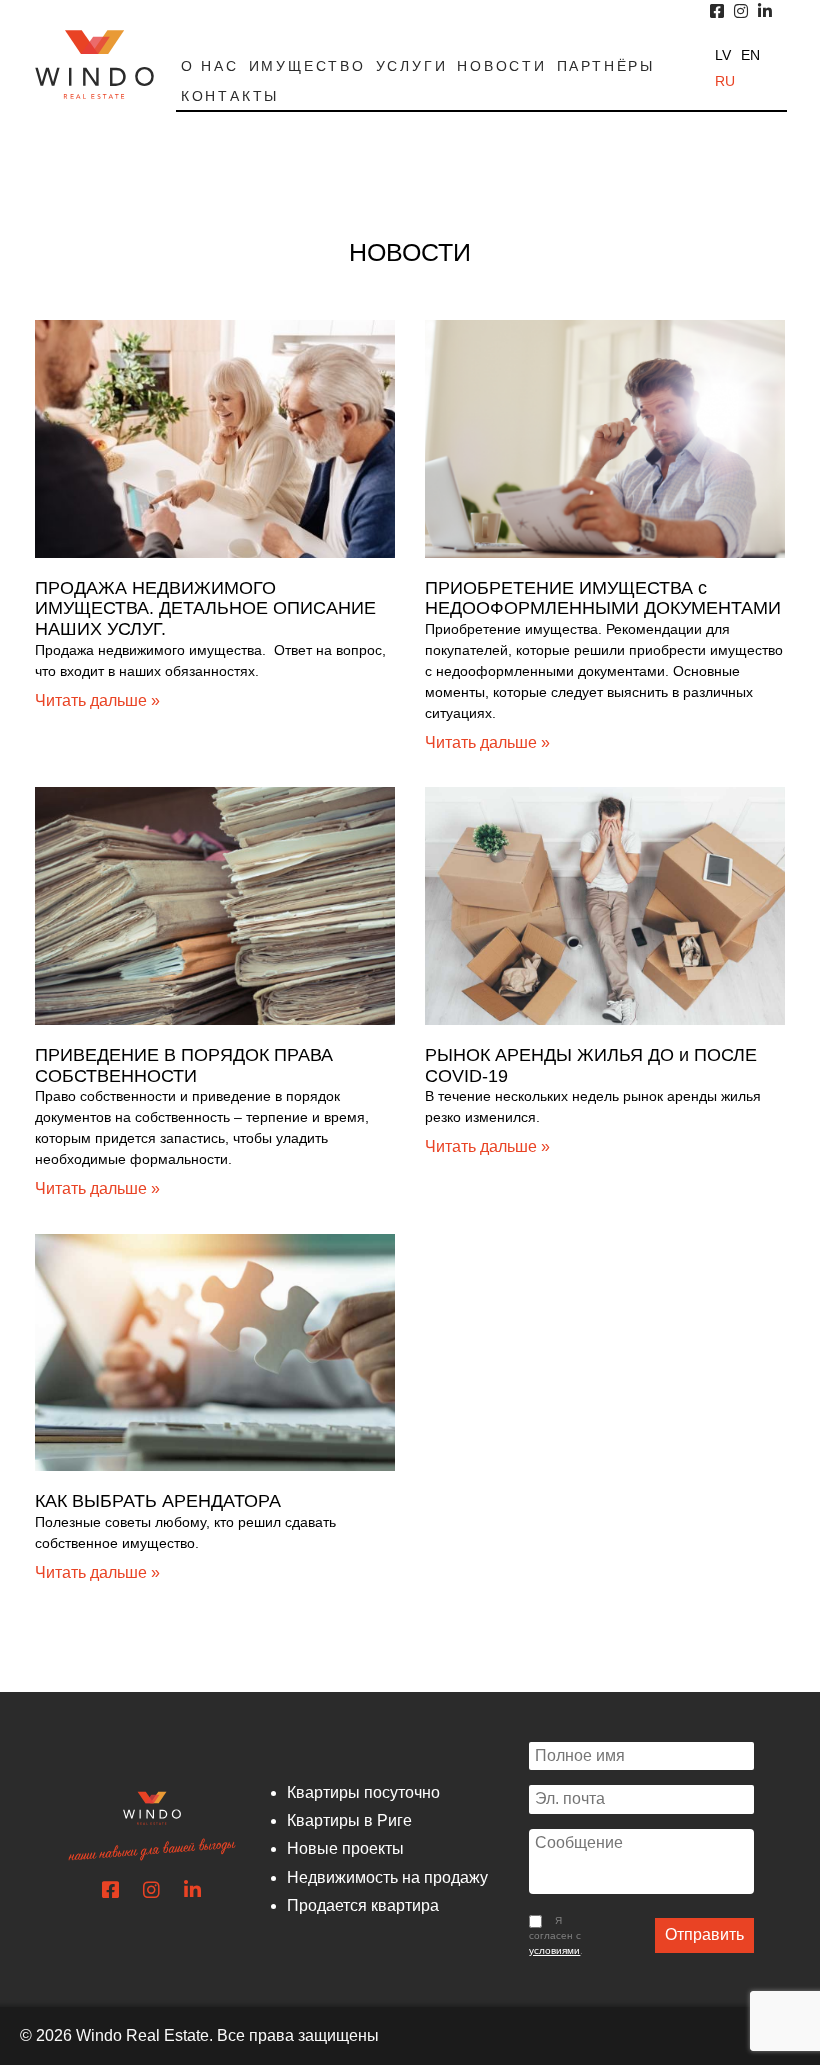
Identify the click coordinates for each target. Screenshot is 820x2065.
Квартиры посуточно (363, 1792)
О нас (210, 66)
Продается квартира (363, 1905)
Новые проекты (345, 1848)
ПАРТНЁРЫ (606, 66)
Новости (502, 66)
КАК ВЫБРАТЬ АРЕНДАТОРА (158, 1501)
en (750, 55)
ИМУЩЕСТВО (307, 66)
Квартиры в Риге (349, 1820)
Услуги (412, 66)
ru (725, 81)
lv (723, 55)
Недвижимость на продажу (387, 1877)
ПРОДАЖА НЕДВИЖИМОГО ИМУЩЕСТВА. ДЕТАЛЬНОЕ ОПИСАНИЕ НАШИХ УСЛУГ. (205, 608)
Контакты (230, 96)
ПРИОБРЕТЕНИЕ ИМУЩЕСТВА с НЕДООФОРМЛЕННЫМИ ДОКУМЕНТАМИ (603, 598)
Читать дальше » (97, 700)
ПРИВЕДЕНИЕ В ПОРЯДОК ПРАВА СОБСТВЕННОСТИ (184, 1065)
